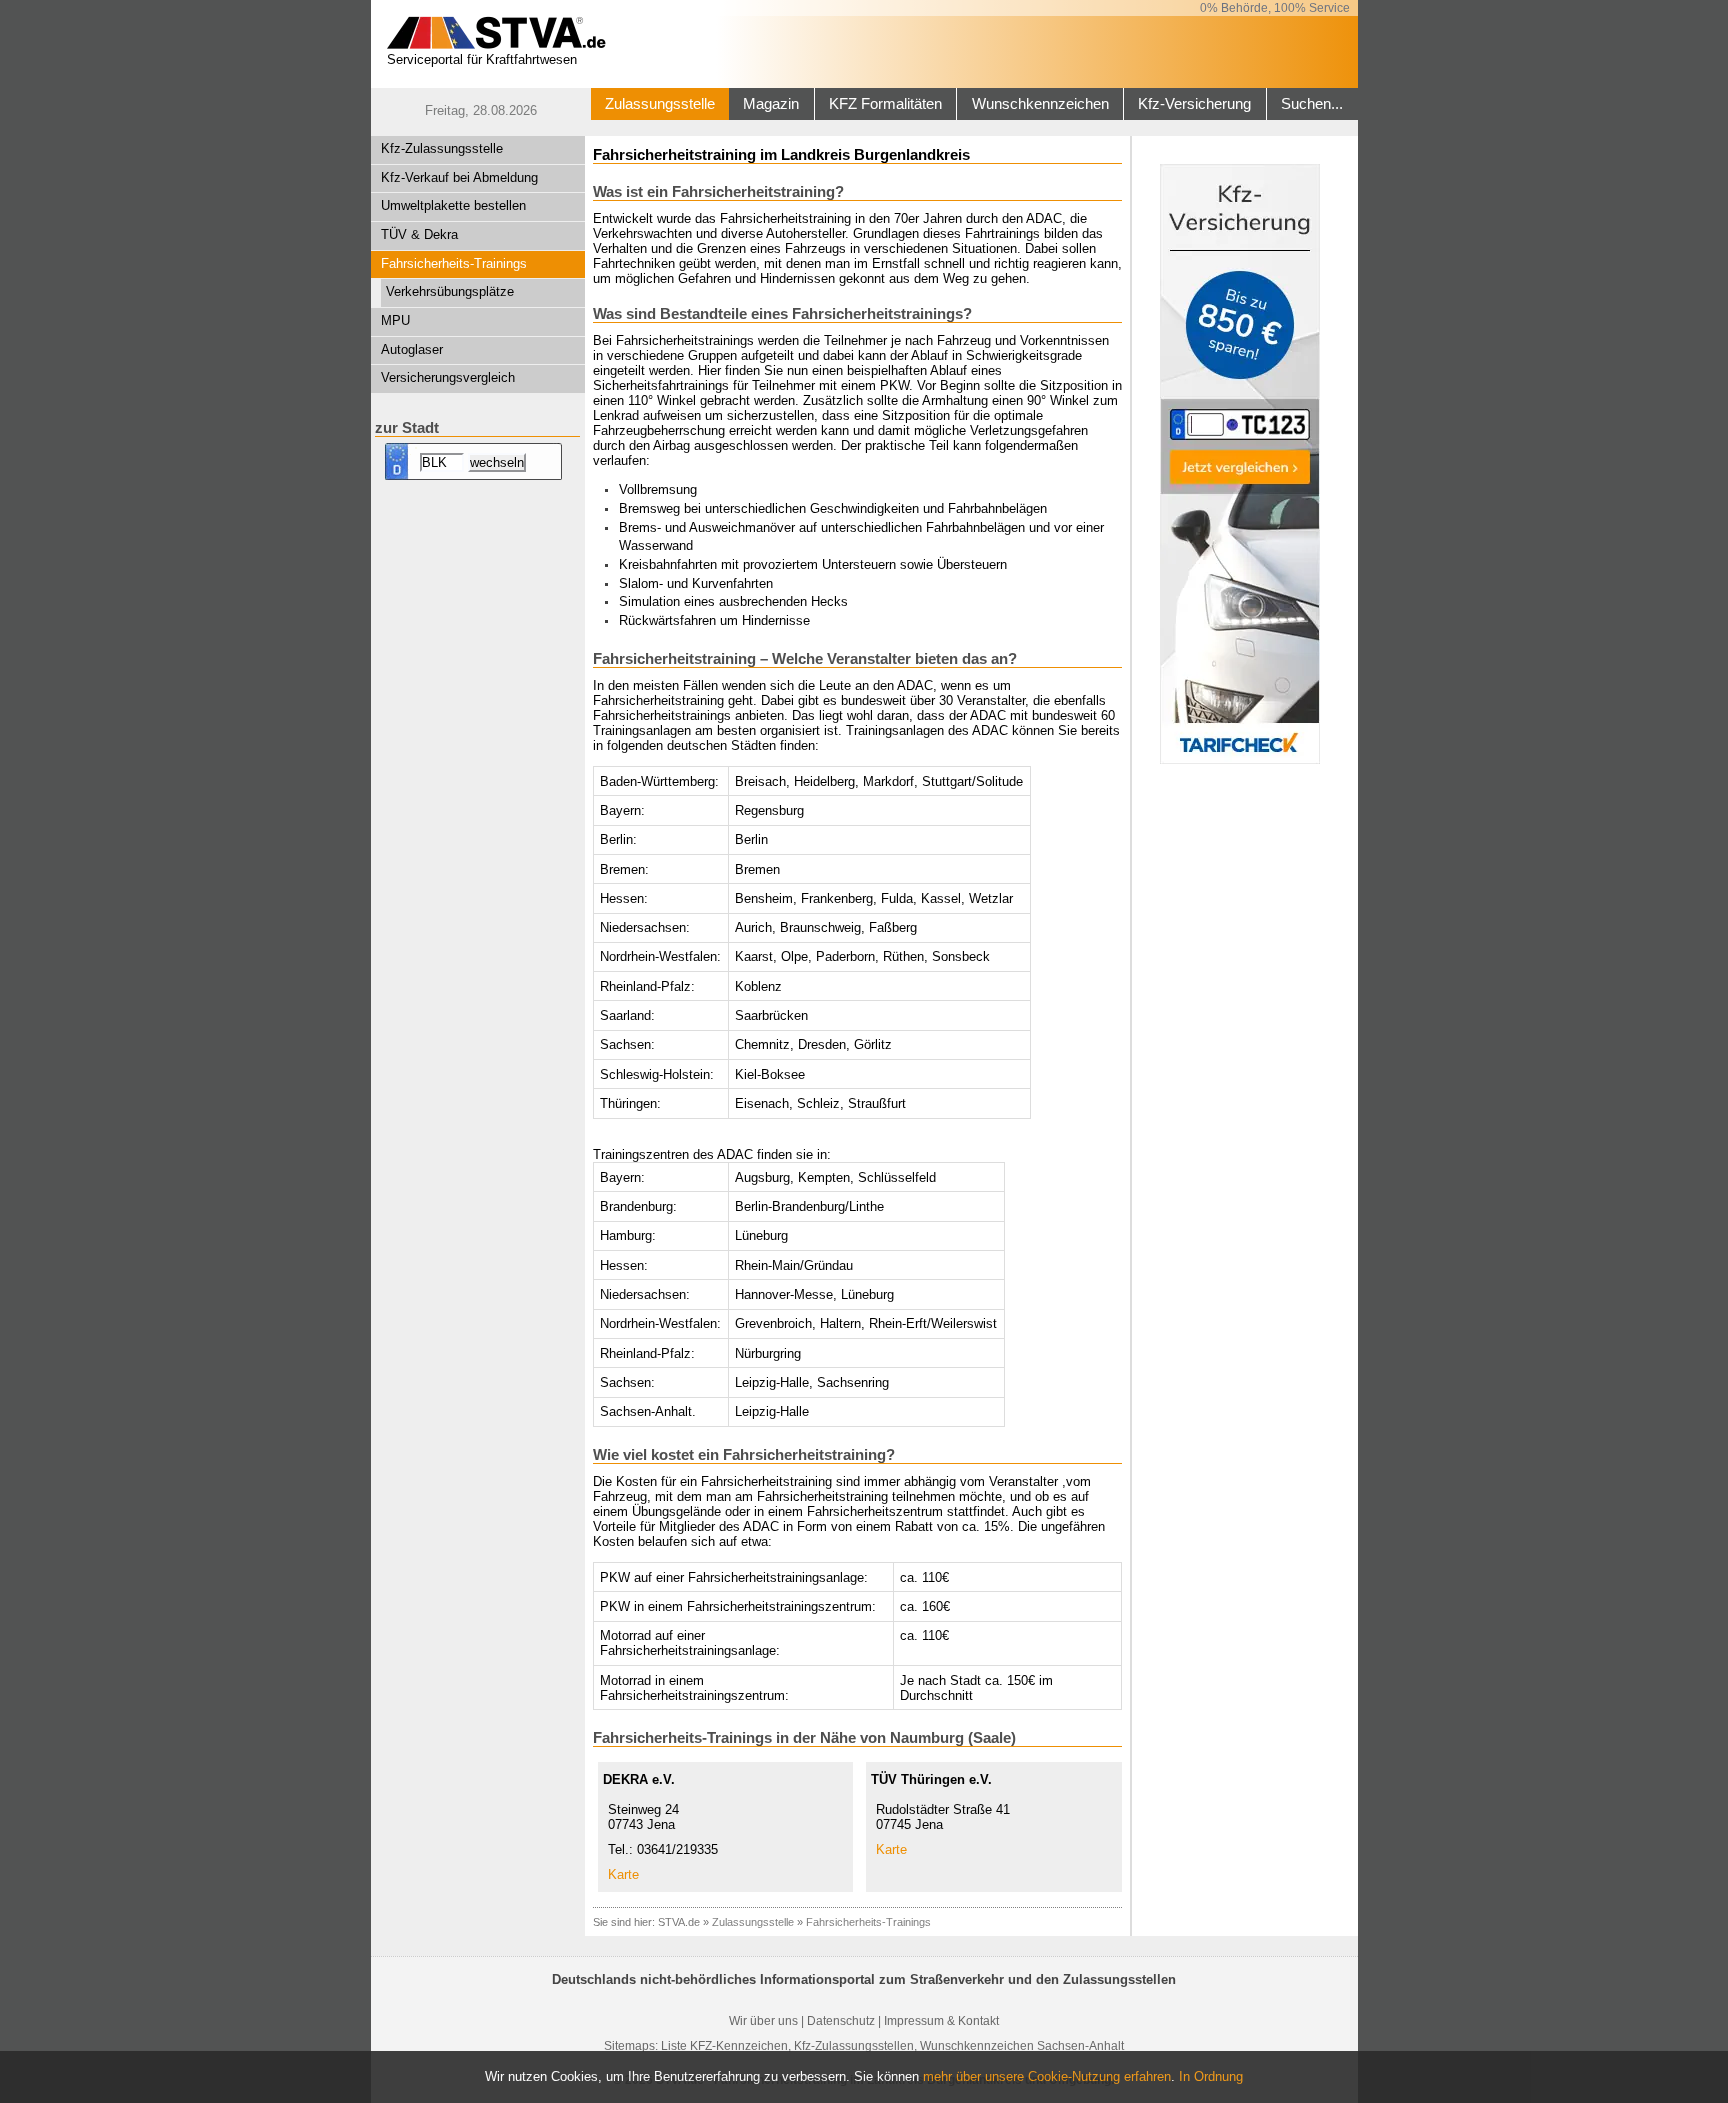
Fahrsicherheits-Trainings (454, 263)
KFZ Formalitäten (885, 104)
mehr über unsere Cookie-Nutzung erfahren (1047, 2076)
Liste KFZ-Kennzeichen (724, 2046)
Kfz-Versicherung (1194, 104)
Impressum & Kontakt (941, 2021)
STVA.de (679, 1922)
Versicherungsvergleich (448, 377)
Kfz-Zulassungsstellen (854, 2046)
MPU (395, 320)
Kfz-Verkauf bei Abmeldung (459, 177)
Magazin (771, 104)
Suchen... (1312, 104)
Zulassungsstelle (660, 104)
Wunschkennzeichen (1040, 104)
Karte (623, 1874)
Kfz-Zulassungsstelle (442, 148)
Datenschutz (841, 2021)
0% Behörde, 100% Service (1275, 8)
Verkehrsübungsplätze (450, 291)
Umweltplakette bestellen (453, 205)
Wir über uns (763, 2021)
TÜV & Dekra (419, 234)
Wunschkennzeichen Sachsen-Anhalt (1022, 2046)
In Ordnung (1211, 2076)
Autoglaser (412, 349)
